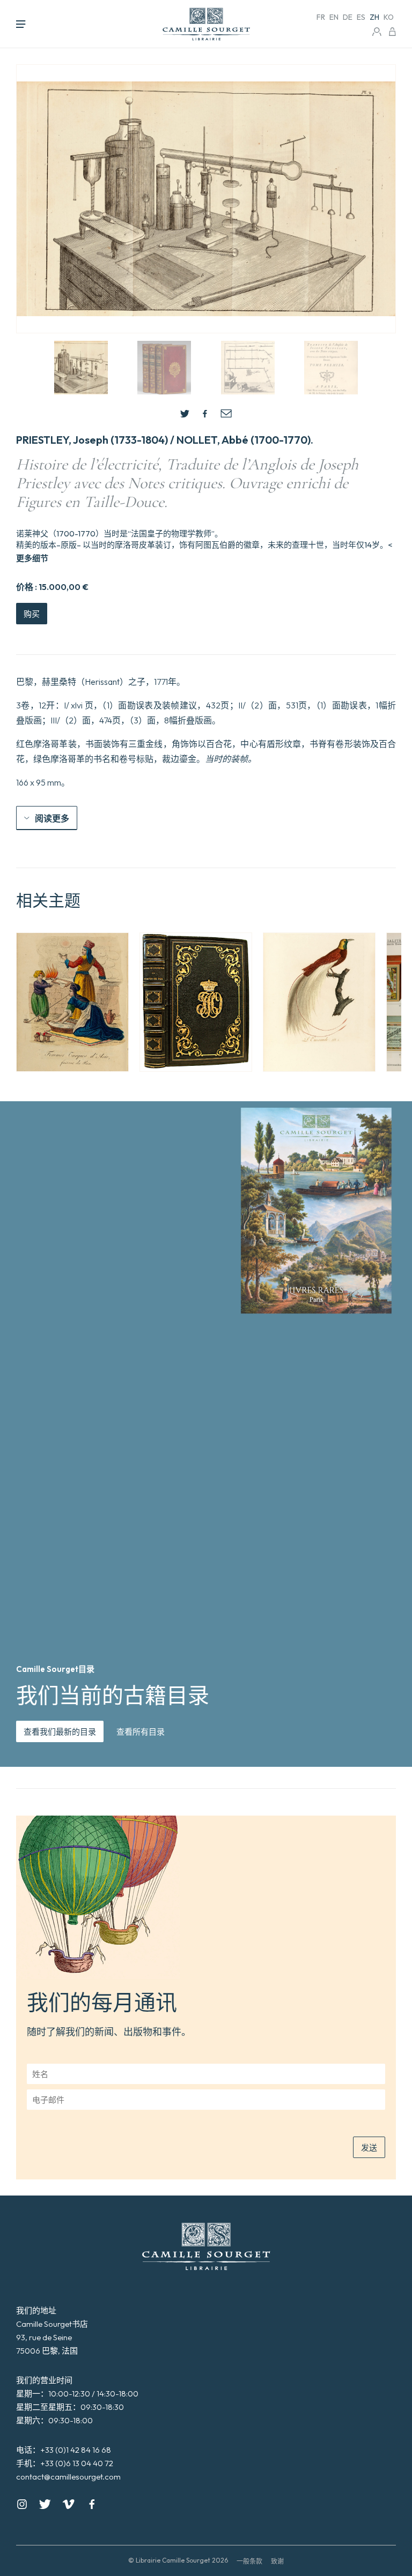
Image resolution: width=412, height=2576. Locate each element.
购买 (32, 614)
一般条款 (249, 2561)
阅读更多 (52, 818)
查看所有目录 (141, 1732)
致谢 (277, 2561)
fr (321, 17)
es (361, 17)
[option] (72, 1002)
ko (389, 17)
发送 (369, 2148)
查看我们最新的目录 (60, 1732)
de (348, 17)
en (334, 17)
